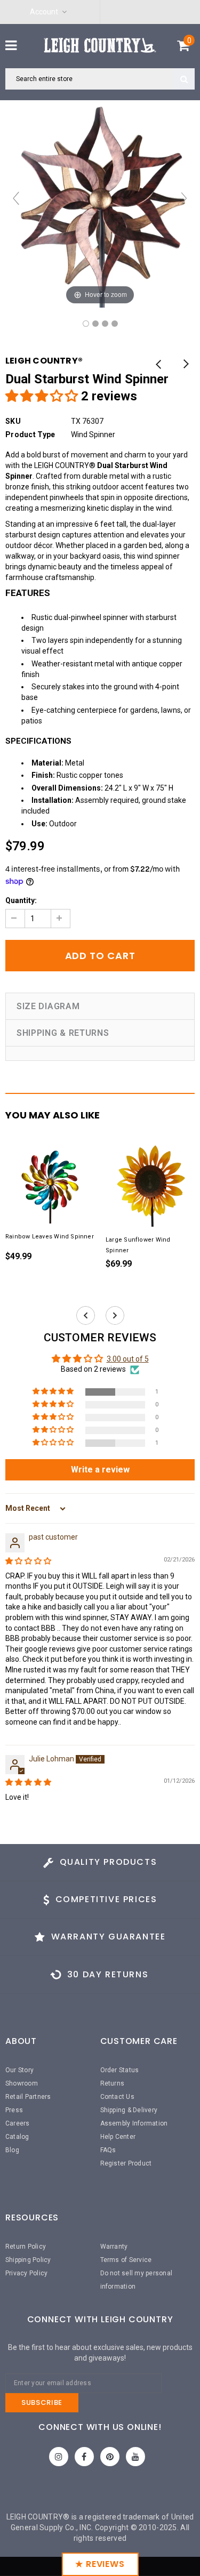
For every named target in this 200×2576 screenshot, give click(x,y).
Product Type (30, 434)
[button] (43, 396)
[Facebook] (84, 2457)
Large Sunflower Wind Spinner (138, 1245)
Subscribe (42, 2402)
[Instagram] (59, 2457)
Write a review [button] (100, 1470)
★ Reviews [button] (100, 2564)
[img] (28, 1561)
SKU (13, 421)
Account (44, 12)
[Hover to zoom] (100, 203)
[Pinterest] (110, 2457)
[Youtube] (135, 2457)
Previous (159, 365)
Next (185, 365)
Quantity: (21, 900)
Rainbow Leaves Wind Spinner (50, 1237)
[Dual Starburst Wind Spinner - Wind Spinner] (86, 324)
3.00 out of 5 (128, 1359)
